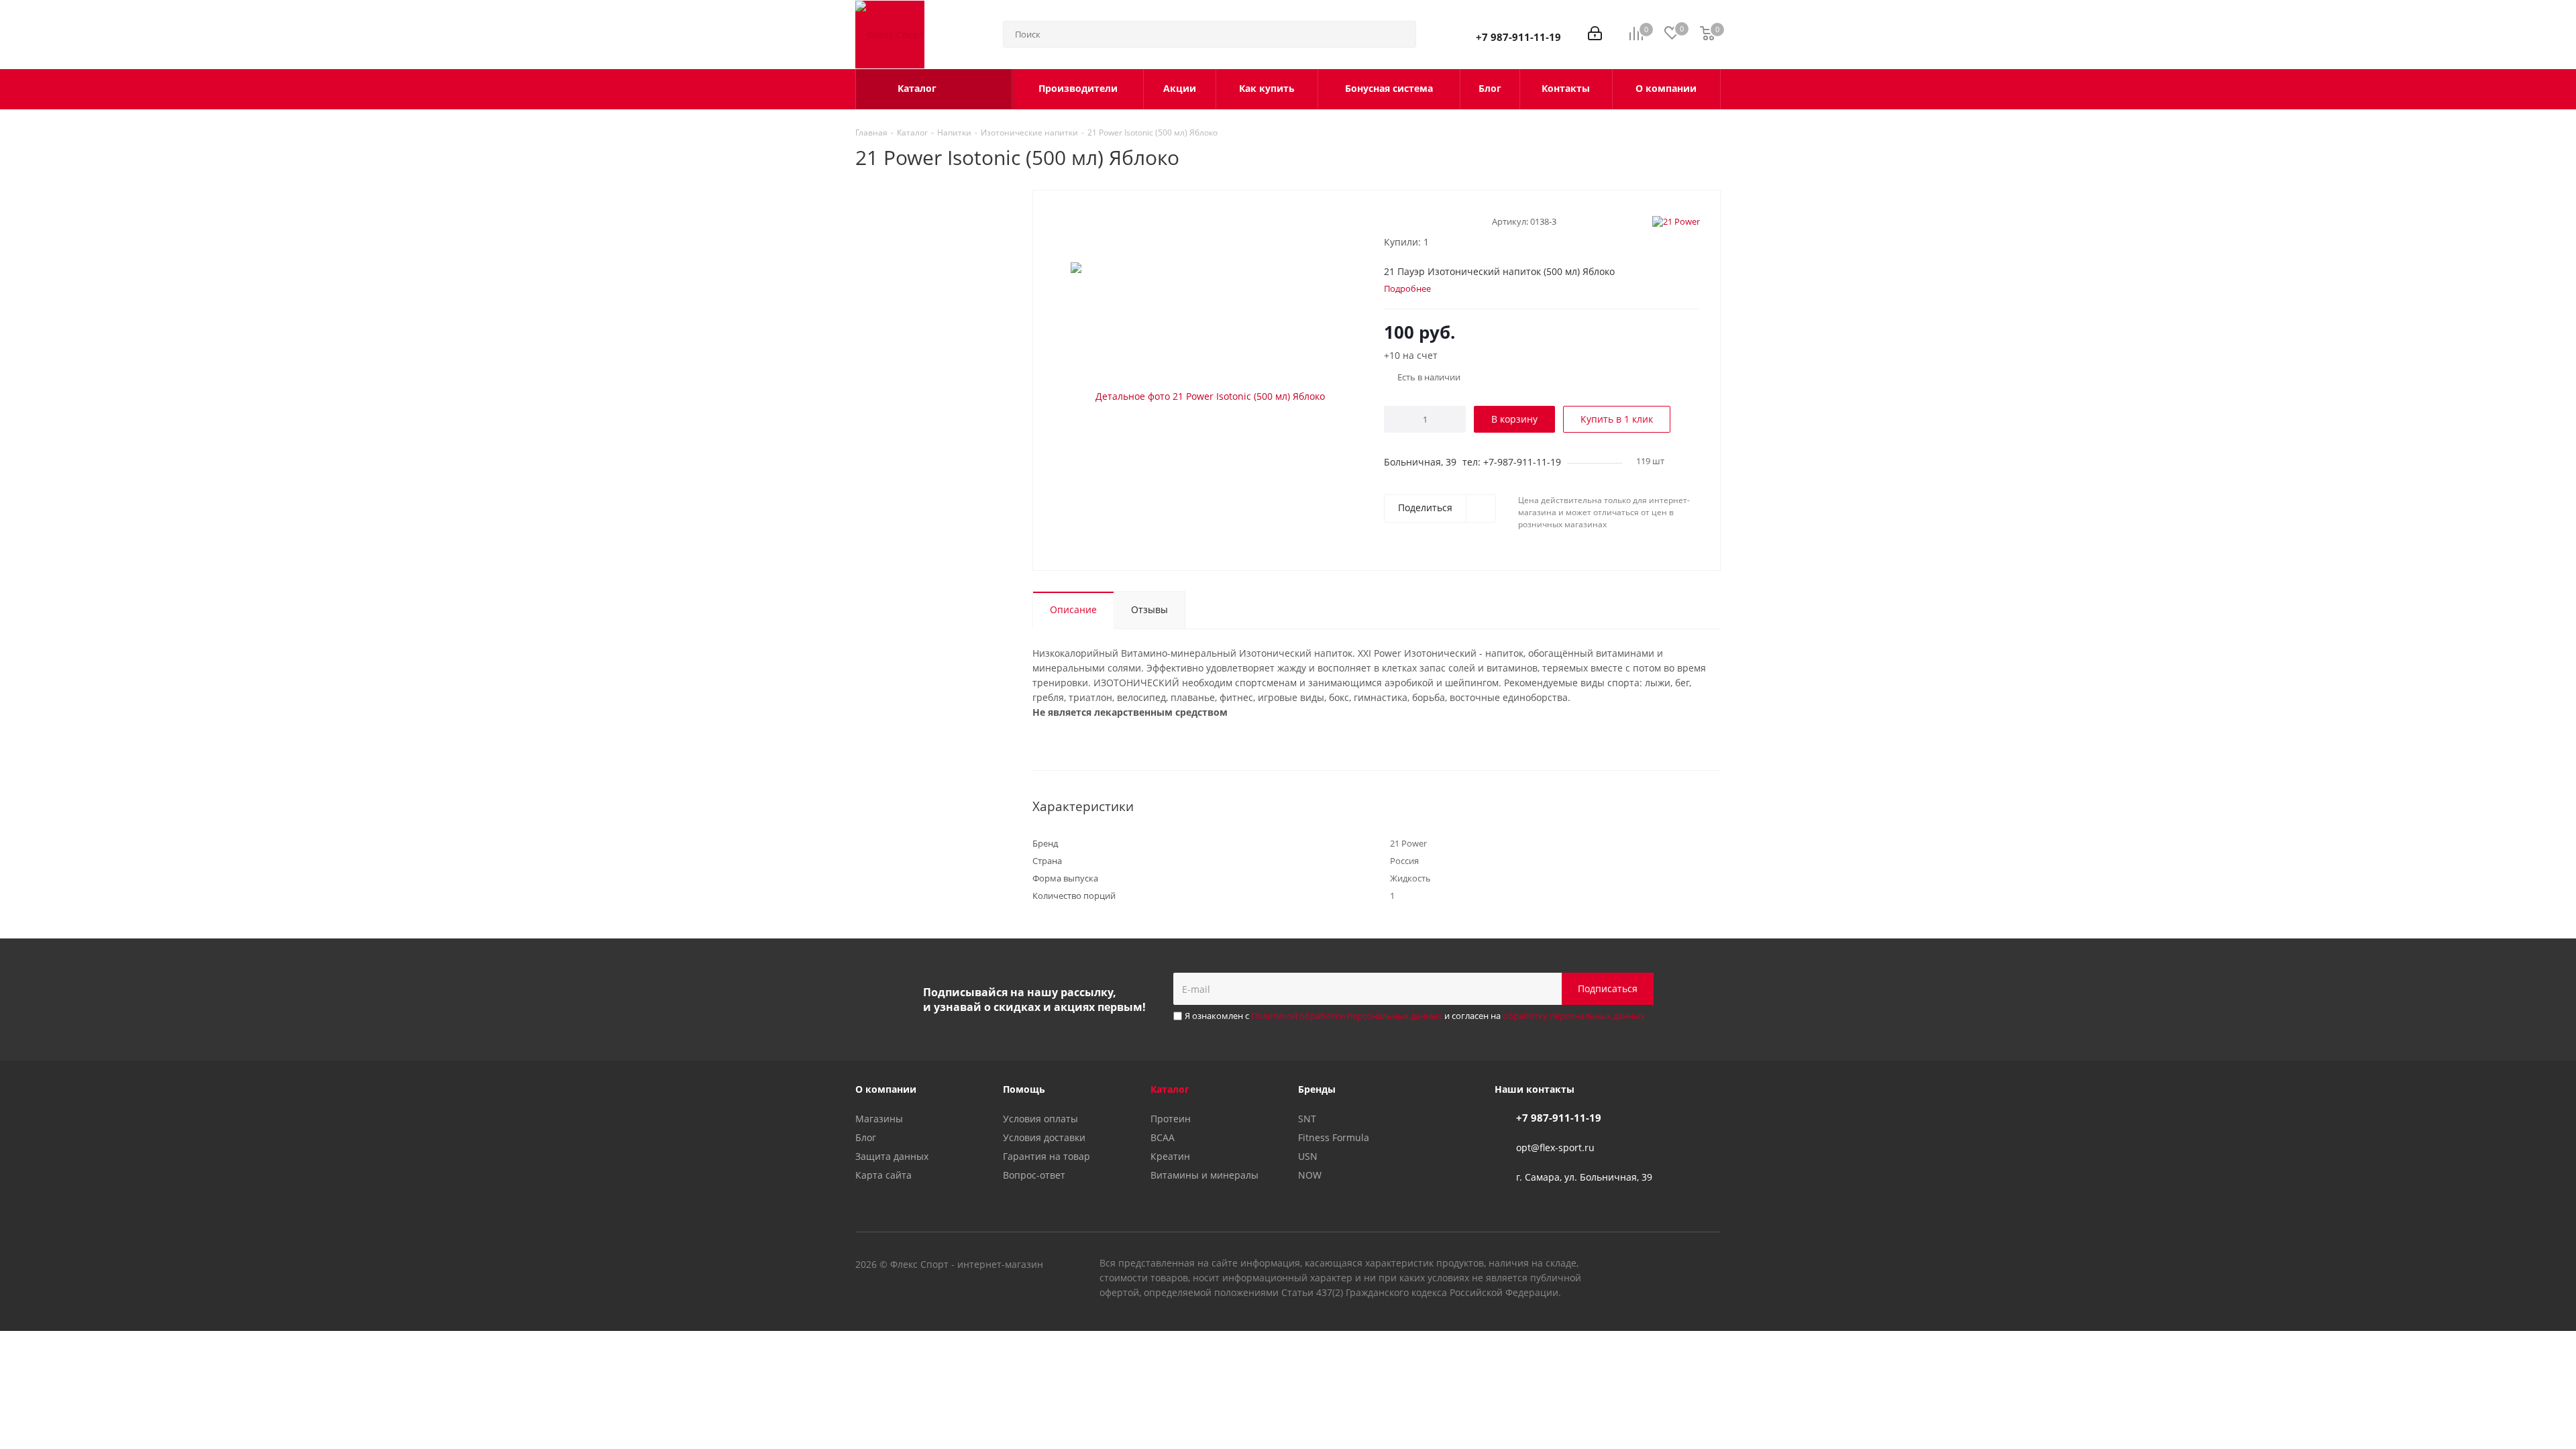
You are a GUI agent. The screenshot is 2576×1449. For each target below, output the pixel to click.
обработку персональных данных (1574, 1016)
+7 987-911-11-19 (1518, 37)
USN (1308, 1156)
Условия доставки (1044, 1137)
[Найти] (1400, 34)
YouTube (1677, 1265)
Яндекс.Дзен (1711, 1265)
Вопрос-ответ (1034, 1175)
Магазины (879, 1119)
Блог (866, 1137)
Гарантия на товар (1046, 1156)
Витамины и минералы (1204, 1175)
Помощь (1024, 1089)
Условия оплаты (1040, 1119)
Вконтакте (1644, 1265)
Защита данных (892, 1156)
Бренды (1317, 1089)
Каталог (1170, 1089)
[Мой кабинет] (1595, 35)
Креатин (1170, 1156)
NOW (1310, 1175)
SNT (1307, 1119)
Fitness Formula (1334, 1137)
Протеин (1171, 1119)
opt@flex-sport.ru (1555, 1147)
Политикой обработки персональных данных (1347, 1016)
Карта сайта (883, 1175)
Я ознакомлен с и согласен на (1415, 1016)
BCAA (1163, 1137)
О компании (886, 1089)
